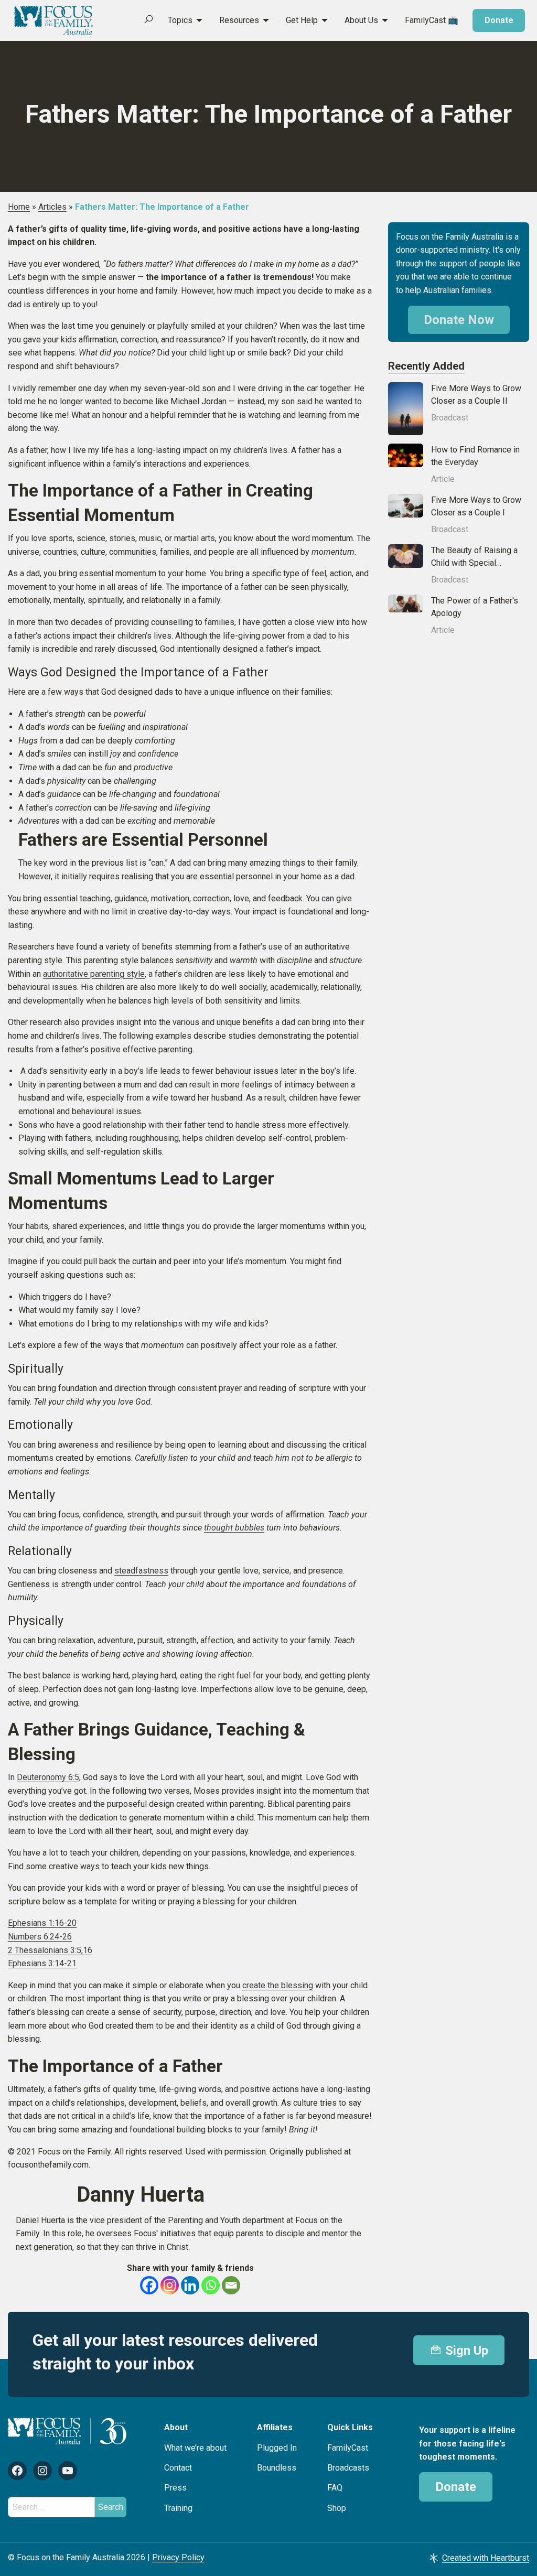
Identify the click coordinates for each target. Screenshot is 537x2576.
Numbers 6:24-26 (40, 1937)
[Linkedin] (190, 2285)
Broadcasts (348, 2468)
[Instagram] (170, 2285)
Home (19, 207)
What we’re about (195, 2448)
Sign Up (465, 2351)
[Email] (231, 2285)
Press (175, 2488)
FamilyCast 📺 (432, 20)
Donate (499, 20)
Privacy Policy (178, 2557)
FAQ (335, 2488)
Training (178, 2508)
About (176, 2427)
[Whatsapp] (211, 2285)
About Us (361, 20)
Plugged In (277, 2448)
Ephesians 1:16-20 (42, 1923)
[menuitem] (179, 20)
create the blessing (278, 1985)
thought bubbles (234, 1528)
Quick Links (350, 2427)
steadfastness (141, 1571)
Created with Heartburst (486, 2558)
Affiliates (275, 2427)
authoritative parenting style (94, 974)
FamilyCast (348, 2448)
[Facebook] (149, 2285)
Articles (52, 207)
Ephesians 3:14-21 (42, 1963)
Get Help (302, 20)
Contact (178, 2468)
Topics (180, 20)
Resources (239, 20)
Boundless (277, 2468)
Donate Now (459, 320)
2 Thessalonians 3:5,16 (50, 1950)
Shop (337, 2508)
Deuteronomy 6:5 (48, 1777)
